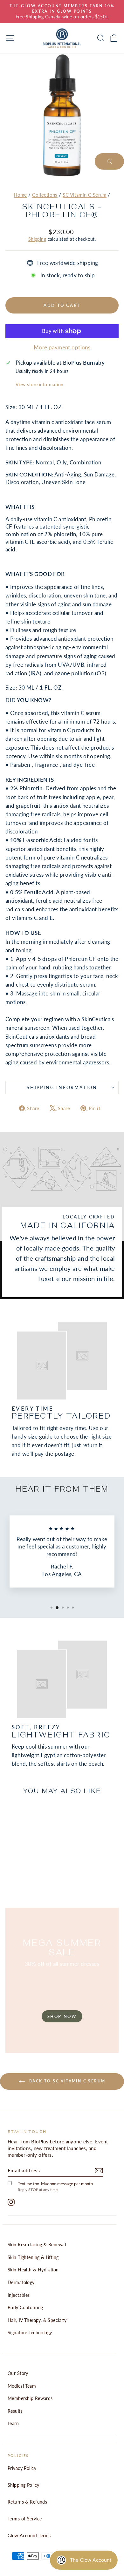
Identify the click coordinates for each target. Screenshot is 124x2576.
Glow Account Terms (29, 2536)
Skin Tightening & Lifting (33, 2257)
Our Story (18, 2373)
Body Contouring (25, 2307)
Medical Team (22, 2386)
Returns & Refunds (27, 2502)
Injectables (19, 2295)
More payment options (62, 347)
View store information (39, 385)
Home (20, 195)
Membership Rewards (30, 2398)
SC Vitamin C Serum (85, 195)
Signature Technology (30, 2333)
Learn (13, 2423)
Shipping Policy (23, 2485)
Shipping (37, 239)
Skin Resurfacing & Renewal (37, 2245)
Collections (45, 195)
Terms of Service (25, 2519)
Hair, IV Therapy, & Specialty (37, 2320)
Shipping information (62, 1087)
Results (15, 2411)
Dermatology (21, 2282)
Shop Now (62, 2016)
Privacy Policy (22, 2468)
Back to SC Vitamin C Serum (67, 2081)
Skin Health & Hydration (33, 2270)
